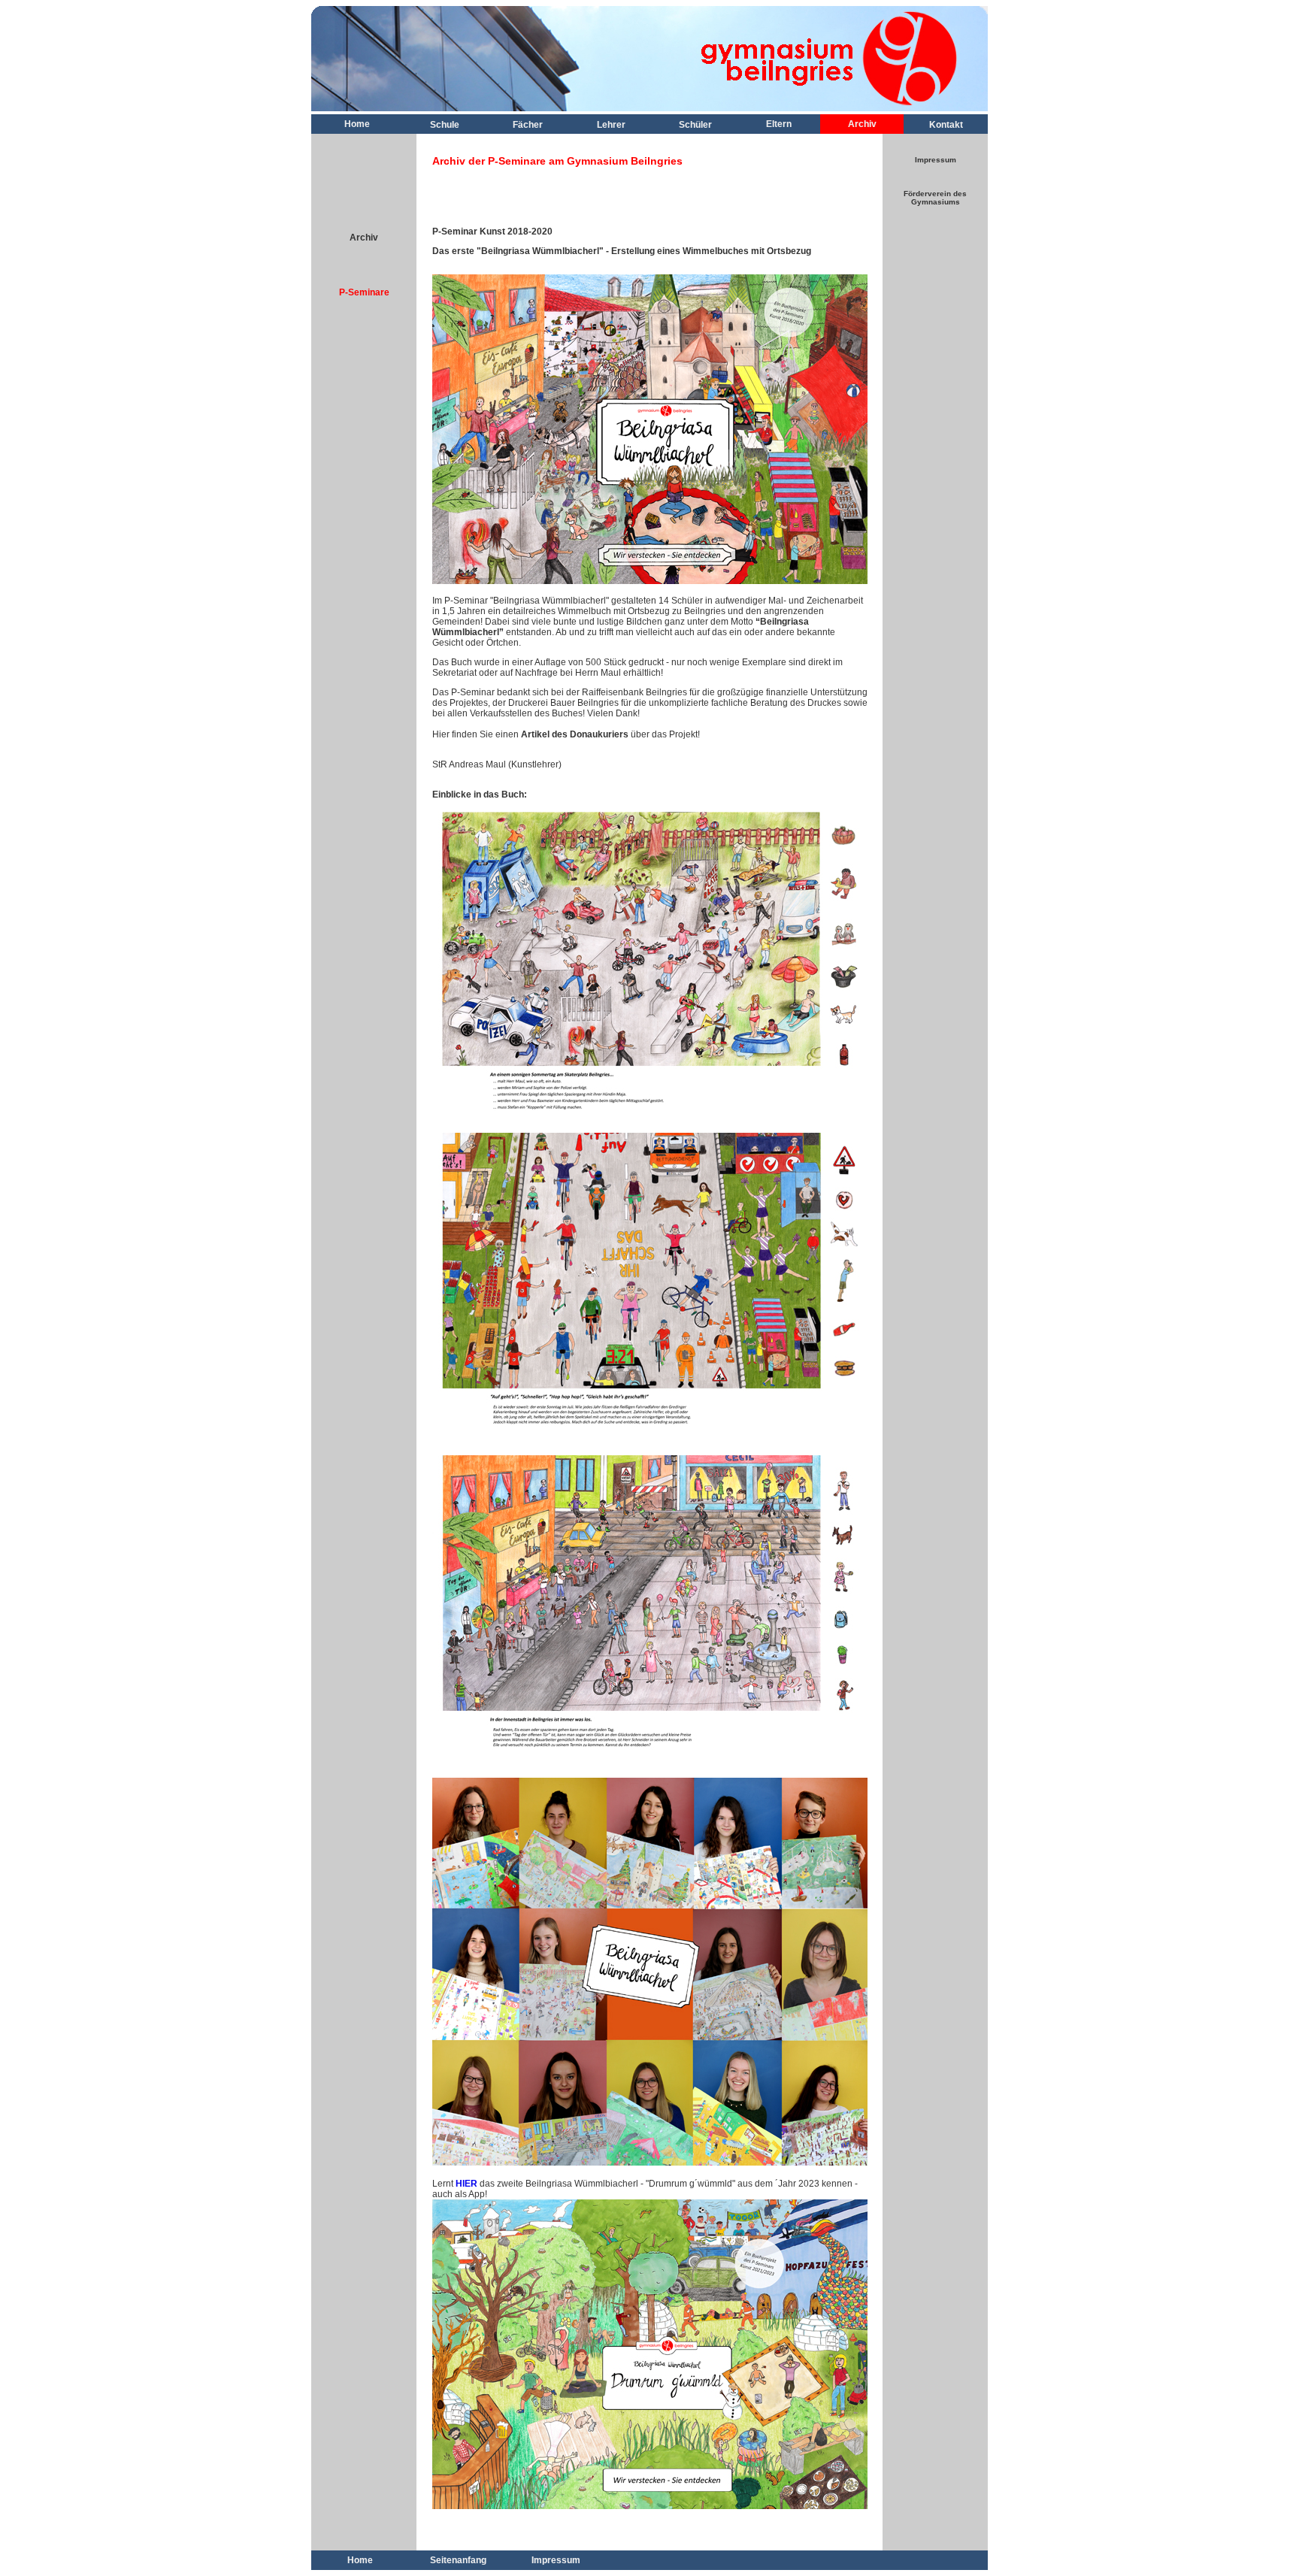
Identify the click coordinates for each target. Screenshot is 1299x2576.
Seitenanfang (458, 2560)
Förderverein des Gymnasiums (935, 198)
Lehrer (611, 125)
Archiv (862, 124)
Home (357, 124)
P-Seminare (364, 292)
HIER (466, 2184)
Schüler (695, 125)
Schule (445, 125)
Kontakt (946, 125)
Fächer (528, 125)
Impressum (936, 160)
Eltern (779, 124)
